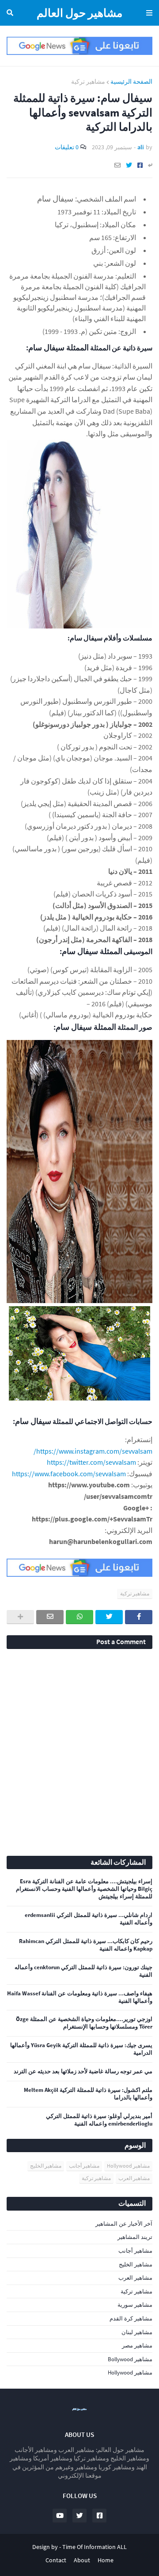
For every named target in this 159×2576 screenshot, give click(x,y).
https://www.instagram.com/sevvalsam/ (93, 1451)
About (82, 2560)
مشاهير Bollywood (130, 2359)
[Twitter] (129, 165)
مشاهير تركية (88, 81)
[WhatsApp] (79, 1617)
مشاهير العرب (134, 2178)
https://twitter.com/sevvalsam (91, 1462)
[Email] (117, 165)
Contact (56, 2560)
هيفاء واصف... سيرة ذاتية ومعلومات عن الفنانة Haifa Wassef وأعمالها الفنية (80, 1997)
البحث (11, 13)
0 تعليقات (67, 147)
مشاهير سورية (135, 2305)
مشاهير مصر (137, 2345)
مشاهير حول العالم (79, 13)
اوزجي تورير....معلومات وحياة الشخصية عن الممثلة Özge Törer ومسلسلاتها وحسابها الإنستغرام (84, 2023)
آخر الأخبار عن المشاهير (124, 2224)
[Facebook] (140, 165)
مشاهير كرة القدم (131, 2318)
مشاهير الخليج (46, 2166)
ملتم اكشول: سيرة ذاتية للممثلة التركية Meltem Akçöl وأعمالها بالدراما (88, 2094)
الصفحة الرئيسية (131, 81)
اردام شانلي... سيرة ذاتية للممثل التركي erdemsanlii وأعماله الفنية (89, 1919)
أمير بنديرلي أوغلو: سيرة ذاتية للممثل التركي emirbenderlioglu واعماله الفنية (99, 2120)
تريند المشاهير (135, 2237)
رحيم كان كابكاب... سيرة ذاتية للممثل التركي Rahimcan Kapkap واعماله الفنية (86, 1945)
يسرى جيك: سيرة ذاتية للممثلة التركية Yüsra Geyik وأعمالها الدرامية (81, 2049)
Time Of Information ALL (95, 2547)
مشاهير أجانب (84, 2166)
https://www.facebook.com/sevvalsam (69, 1474)
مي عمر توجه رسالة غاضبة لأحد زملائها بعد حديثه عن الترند (83, 2072)
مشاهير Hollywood (128, 2166)
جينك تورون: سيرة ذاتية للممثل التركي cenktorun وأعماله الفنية (83, 1971)
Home (106, 2560)
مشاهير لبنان (137, 2332)
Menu (148, 13)
